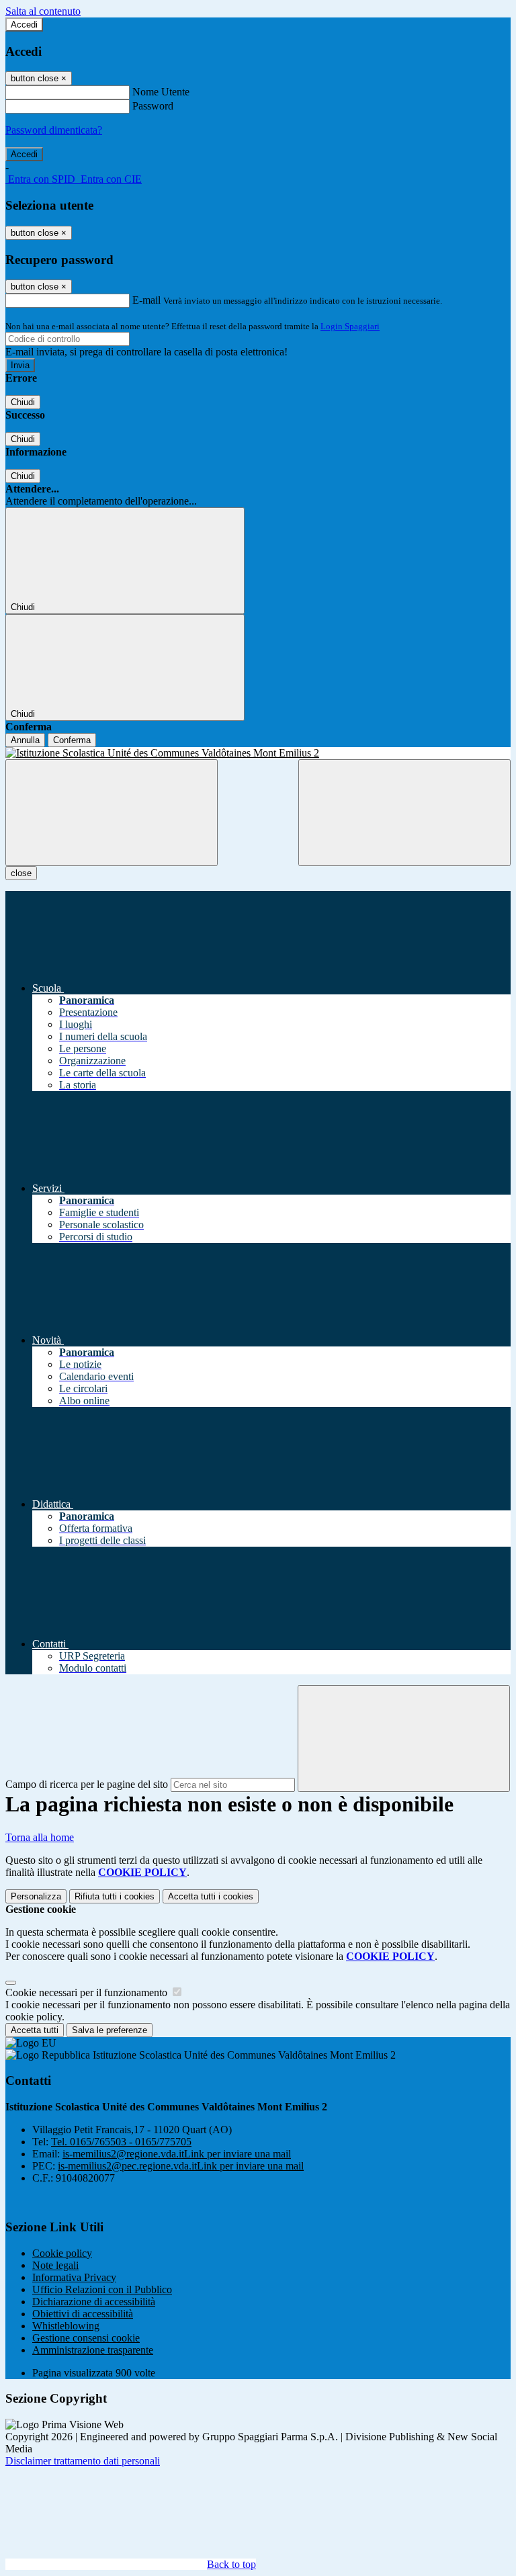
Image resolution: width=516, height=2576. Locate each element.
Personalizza (36, 1896)
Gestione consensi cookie (86, 2338)
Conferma (72, 740)
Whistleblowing (66, 2326)
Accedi (24, 25)
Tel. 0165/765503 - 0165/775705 (121, 2142)
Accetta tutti (211, 1896)
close (21, 873)
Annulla (25, 740)
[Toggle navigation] (112, 813)
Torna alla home (40, 1837)
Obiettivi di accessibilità (83, 2314)
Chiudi (23, 402)
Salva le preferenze (110, 2030)
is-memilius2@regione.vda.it (177, 2154)
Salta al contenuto (43, 11)
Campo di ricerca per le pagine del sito (87, 1784)
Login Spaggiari (350, 326)
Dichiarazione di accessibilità (94, 2302)
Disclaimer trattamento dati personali (83, 2461)
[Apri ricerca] (404, 813)
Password (153, 106)
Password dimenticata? (54, 130)
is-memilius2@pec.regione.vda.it (181, 2166)
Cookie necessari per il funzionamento (88, 1992)
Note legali (55, 2265)
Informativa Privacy (74, 2277)
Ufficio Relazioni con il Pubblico (102, 2289)
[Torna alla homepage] (258, 753)
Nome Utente (161, 92)
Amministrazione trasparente (93, 2350)
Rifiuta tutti (115, 1896)
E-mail (146, 300)
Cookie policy (62, 2253)
